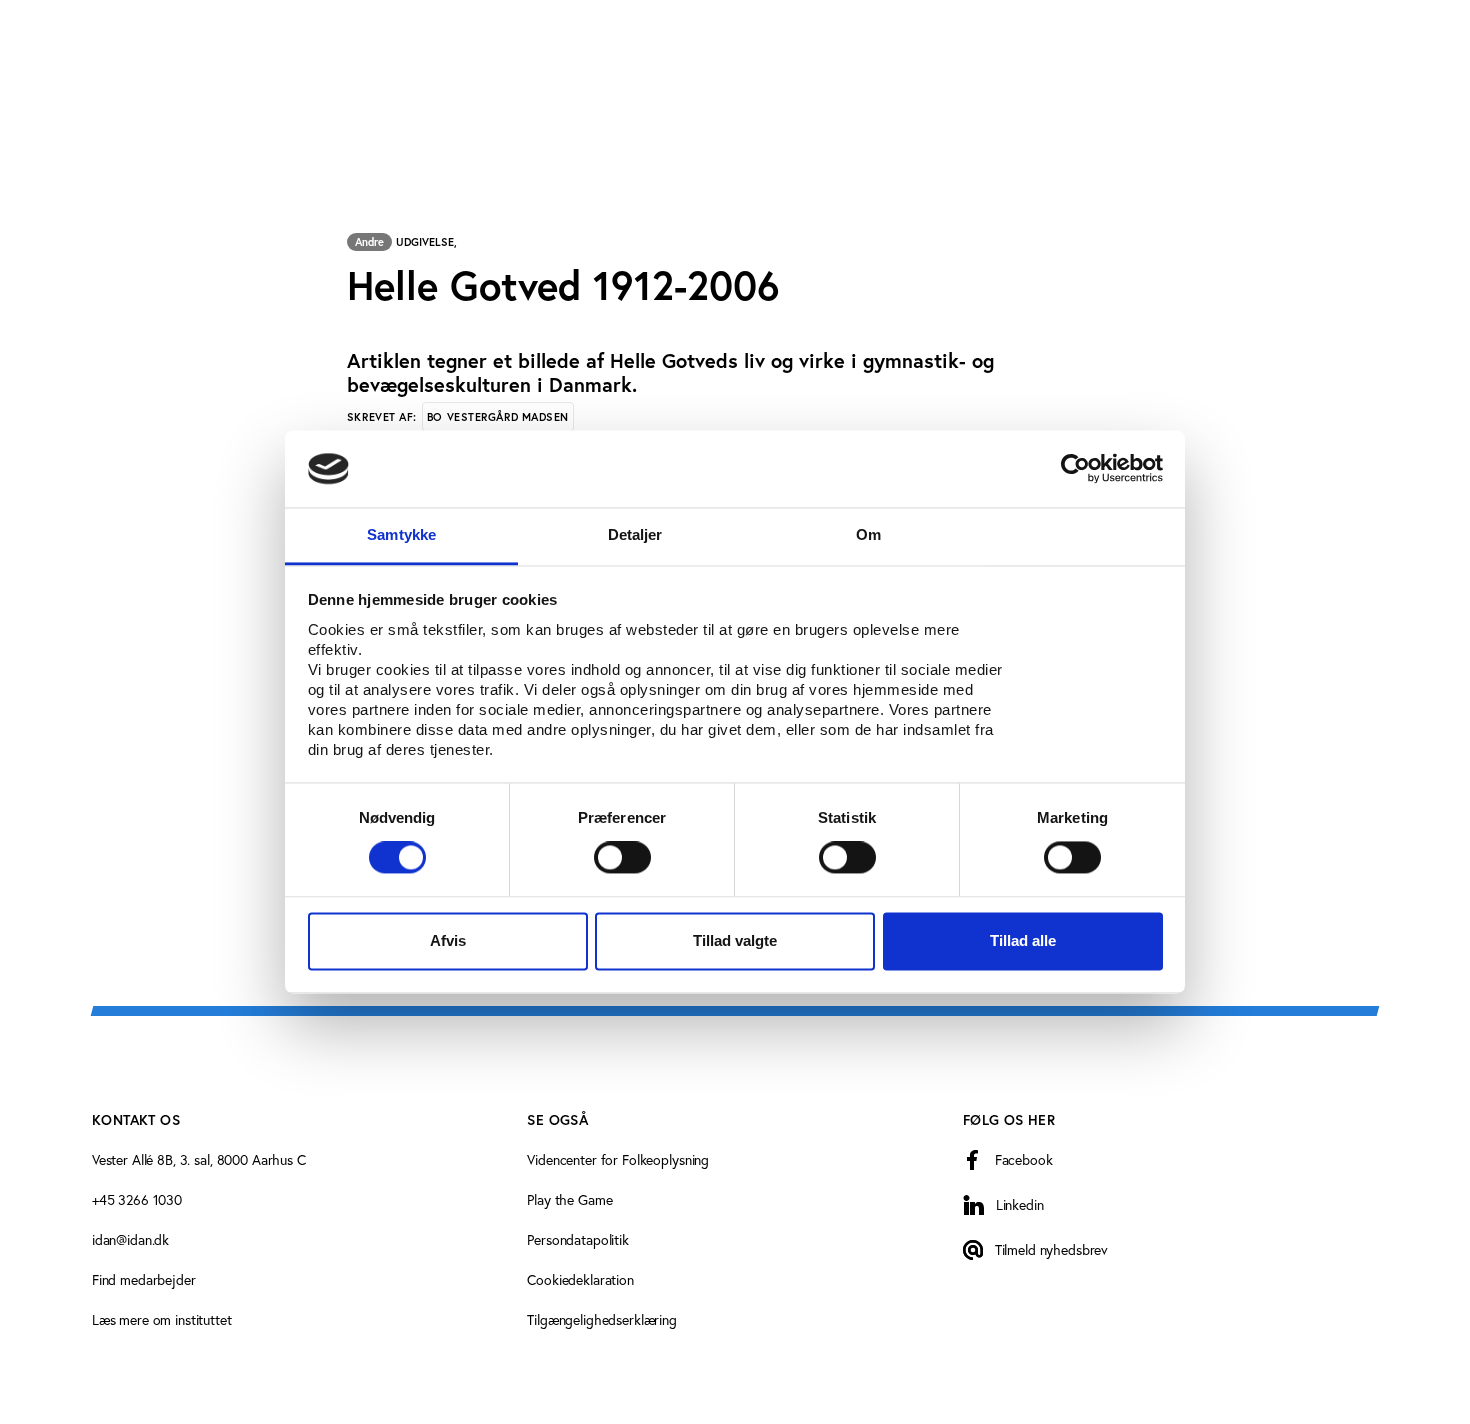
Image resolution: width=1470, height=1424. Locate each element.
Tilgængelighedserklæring (602, 1319)
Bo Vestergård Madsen (498, 417)
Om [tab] (868, 534)
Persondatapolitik (578, 1239)
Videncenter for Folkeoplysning (618, 1159)
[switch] (622, 858)
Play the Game (569, 1199)
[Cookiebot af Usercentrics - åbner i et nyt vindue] (1075, 469)
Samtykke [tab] (401, 534)
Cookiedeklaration (580, 1279)
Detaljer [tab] (635, 534)
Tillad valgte (735, 940)
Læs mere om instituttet (162, 1319)
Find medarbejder (144, 1279)
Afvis (448, 940)
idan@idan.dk (130, 1239)
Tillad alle (1023, 940)
